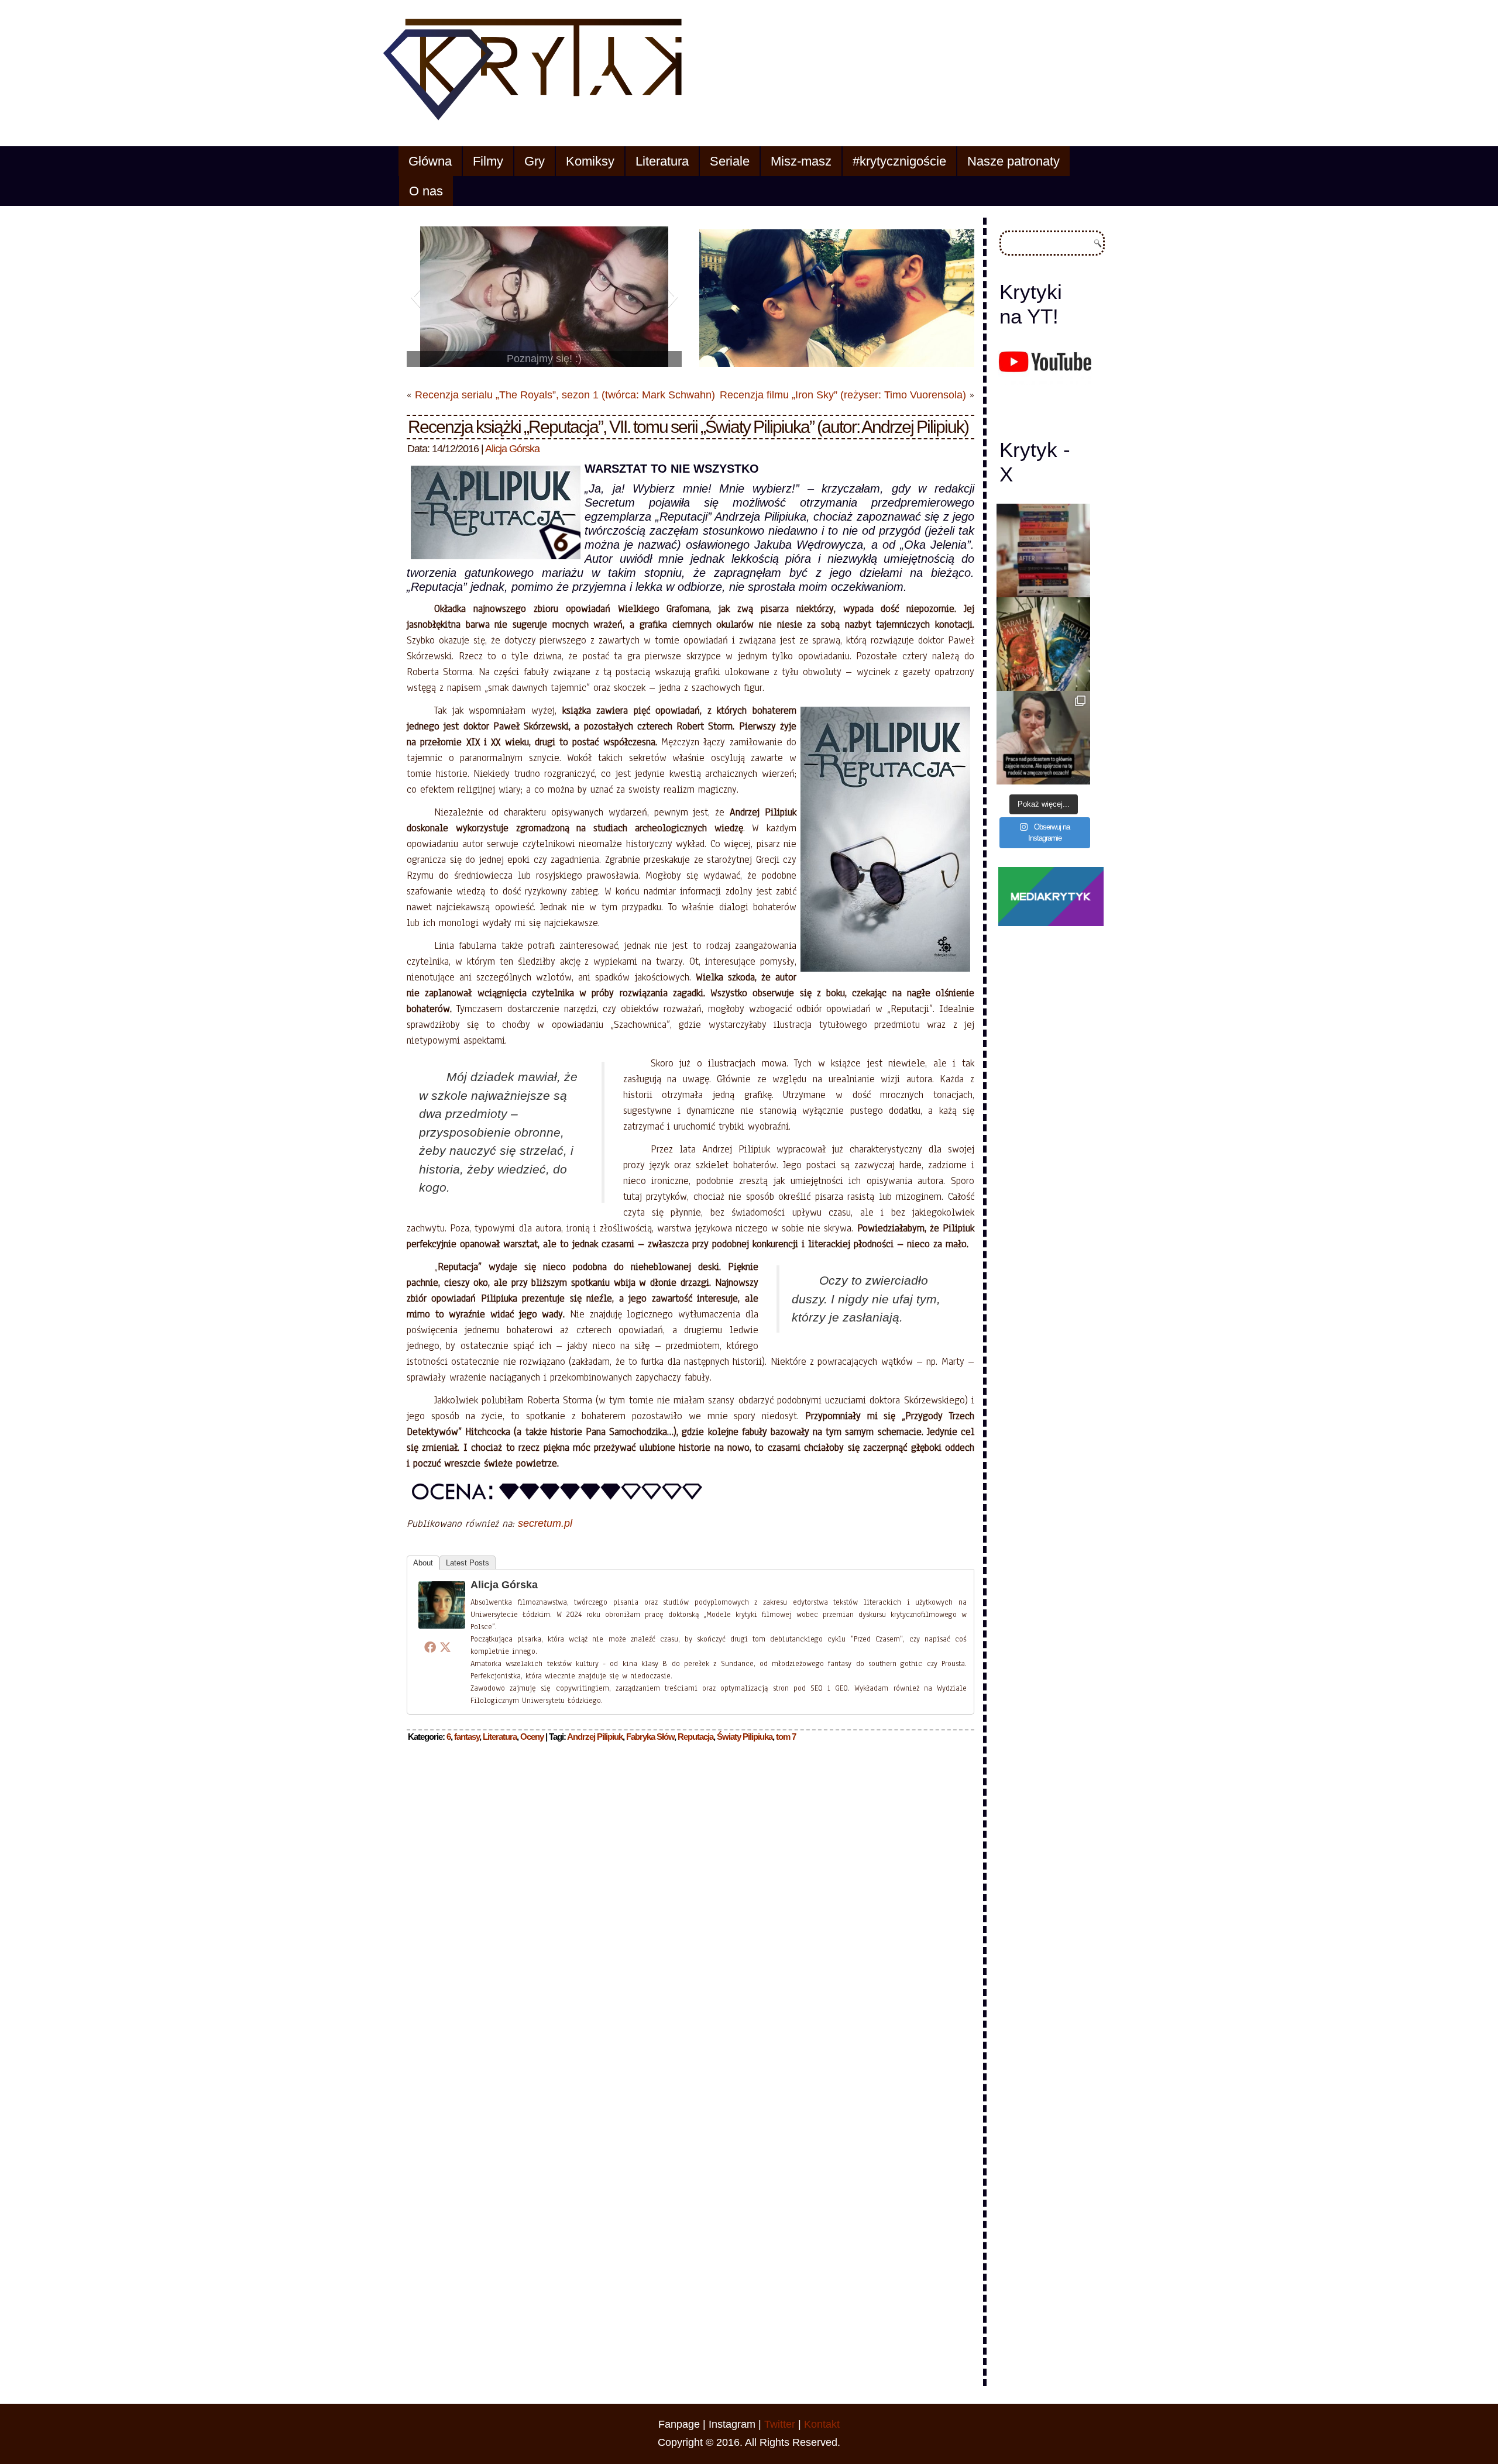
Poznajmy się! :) (544, 359)
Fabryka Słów (650, 1737)
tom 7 (786, 1737)
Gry (535, 161)
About (423, 1563)
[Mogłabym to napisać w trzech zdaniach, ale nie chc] (1043, 738)
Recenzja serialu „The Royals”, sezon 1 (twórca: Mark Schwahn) (565, 395)
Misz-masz (801, 161)
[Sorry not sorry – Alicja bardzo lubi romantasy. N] (1043, 644)
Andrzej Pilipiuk (595, 1737)
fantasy (467, 1737)
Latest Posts (468, 1563)
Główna (430, 161)
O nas (426, 191)
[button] (415, 297)
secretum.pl (545, 1523)
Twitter (780, 2424)
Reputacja (695, 1737)
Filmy (488, 161)
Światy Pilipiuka (745, 1737)
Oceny (532, 1737)
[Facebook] (430, 1647)
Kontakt (822, 2424)
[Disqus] (690, 1901)
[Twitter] (445, 1647)
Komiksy (590, 161)
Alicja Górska (512, 449)
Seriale (730, 161)
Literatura (662, 161)
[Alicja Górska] (442, 1629)
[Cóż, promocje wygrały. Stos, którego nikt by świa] (1043, 550)
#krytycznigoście (899, 161)
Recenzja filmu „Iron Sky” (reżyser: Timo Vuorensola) (843, 395)
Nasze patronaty (1013, 161)
